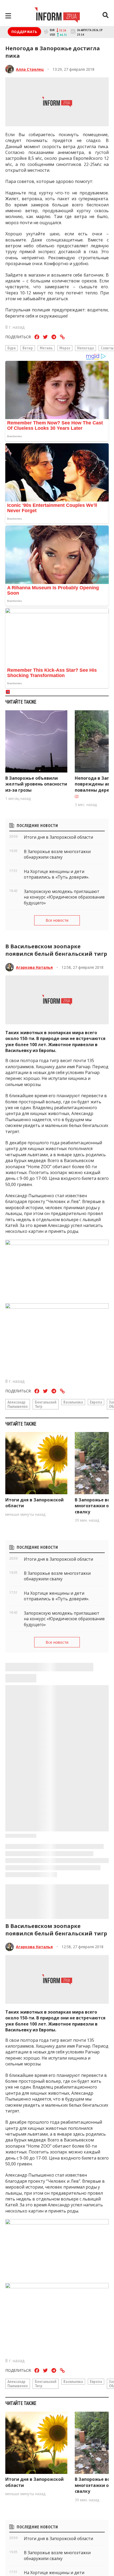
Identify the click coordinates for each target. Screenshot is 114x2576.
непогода (85, 348)
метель (46, 348)
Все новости (57, 920)
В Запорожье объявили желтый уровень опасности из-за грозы (36, 784)
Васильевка (73, 1402)
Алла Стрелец (30, 69)
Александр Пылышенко (18, 1404)
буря (12, 348)
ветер (28, 348)
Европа (96, 1402)
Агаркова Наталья (34, 967)
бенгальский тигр (46, 1404)
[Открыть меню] (8, 16)
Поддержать (24, 32)
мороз (65, 348)
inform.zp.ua (39, 2510)
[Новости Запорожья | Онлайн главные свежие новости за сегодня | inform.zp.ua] (57, 16)
